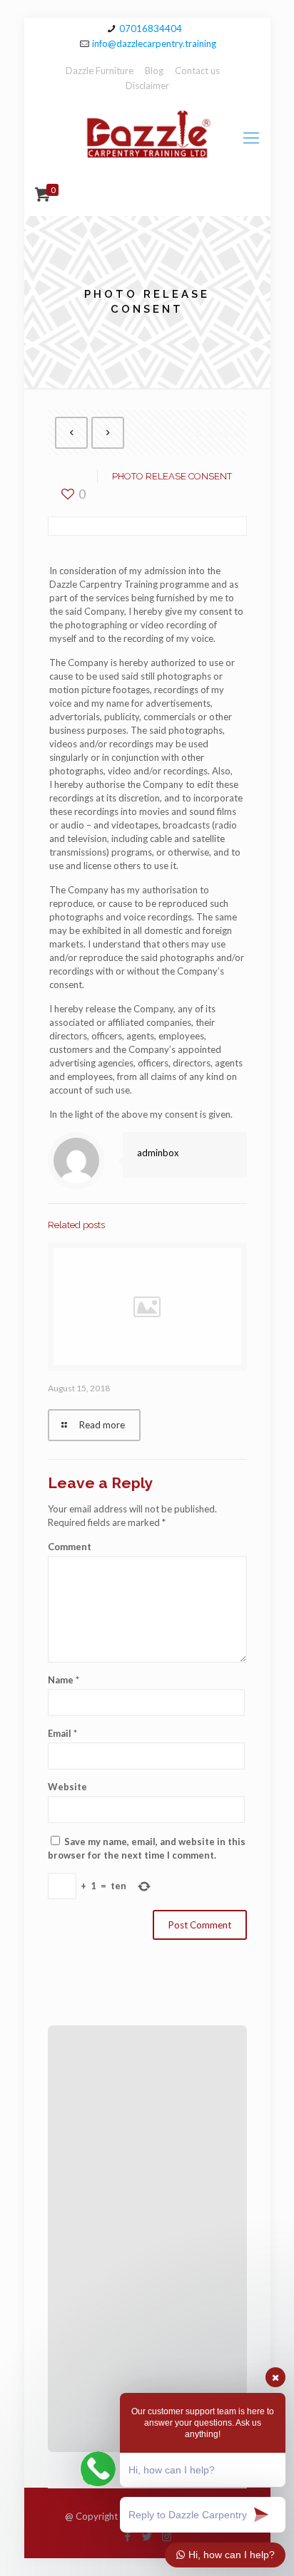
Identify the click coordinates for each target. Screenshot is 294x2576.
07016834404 (151, 28)
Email (62, 1733)
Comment (70, 1547)
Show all (222, 434)
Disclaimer (147, 85)
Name (64, 1680)
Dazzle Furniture (100, 71)
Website (67, 1787)
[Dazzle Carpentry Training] (147, 137)
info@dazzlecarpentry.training (154, 43)
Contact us (197, 71)
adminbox (158, 1153)
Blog (154, 71)
